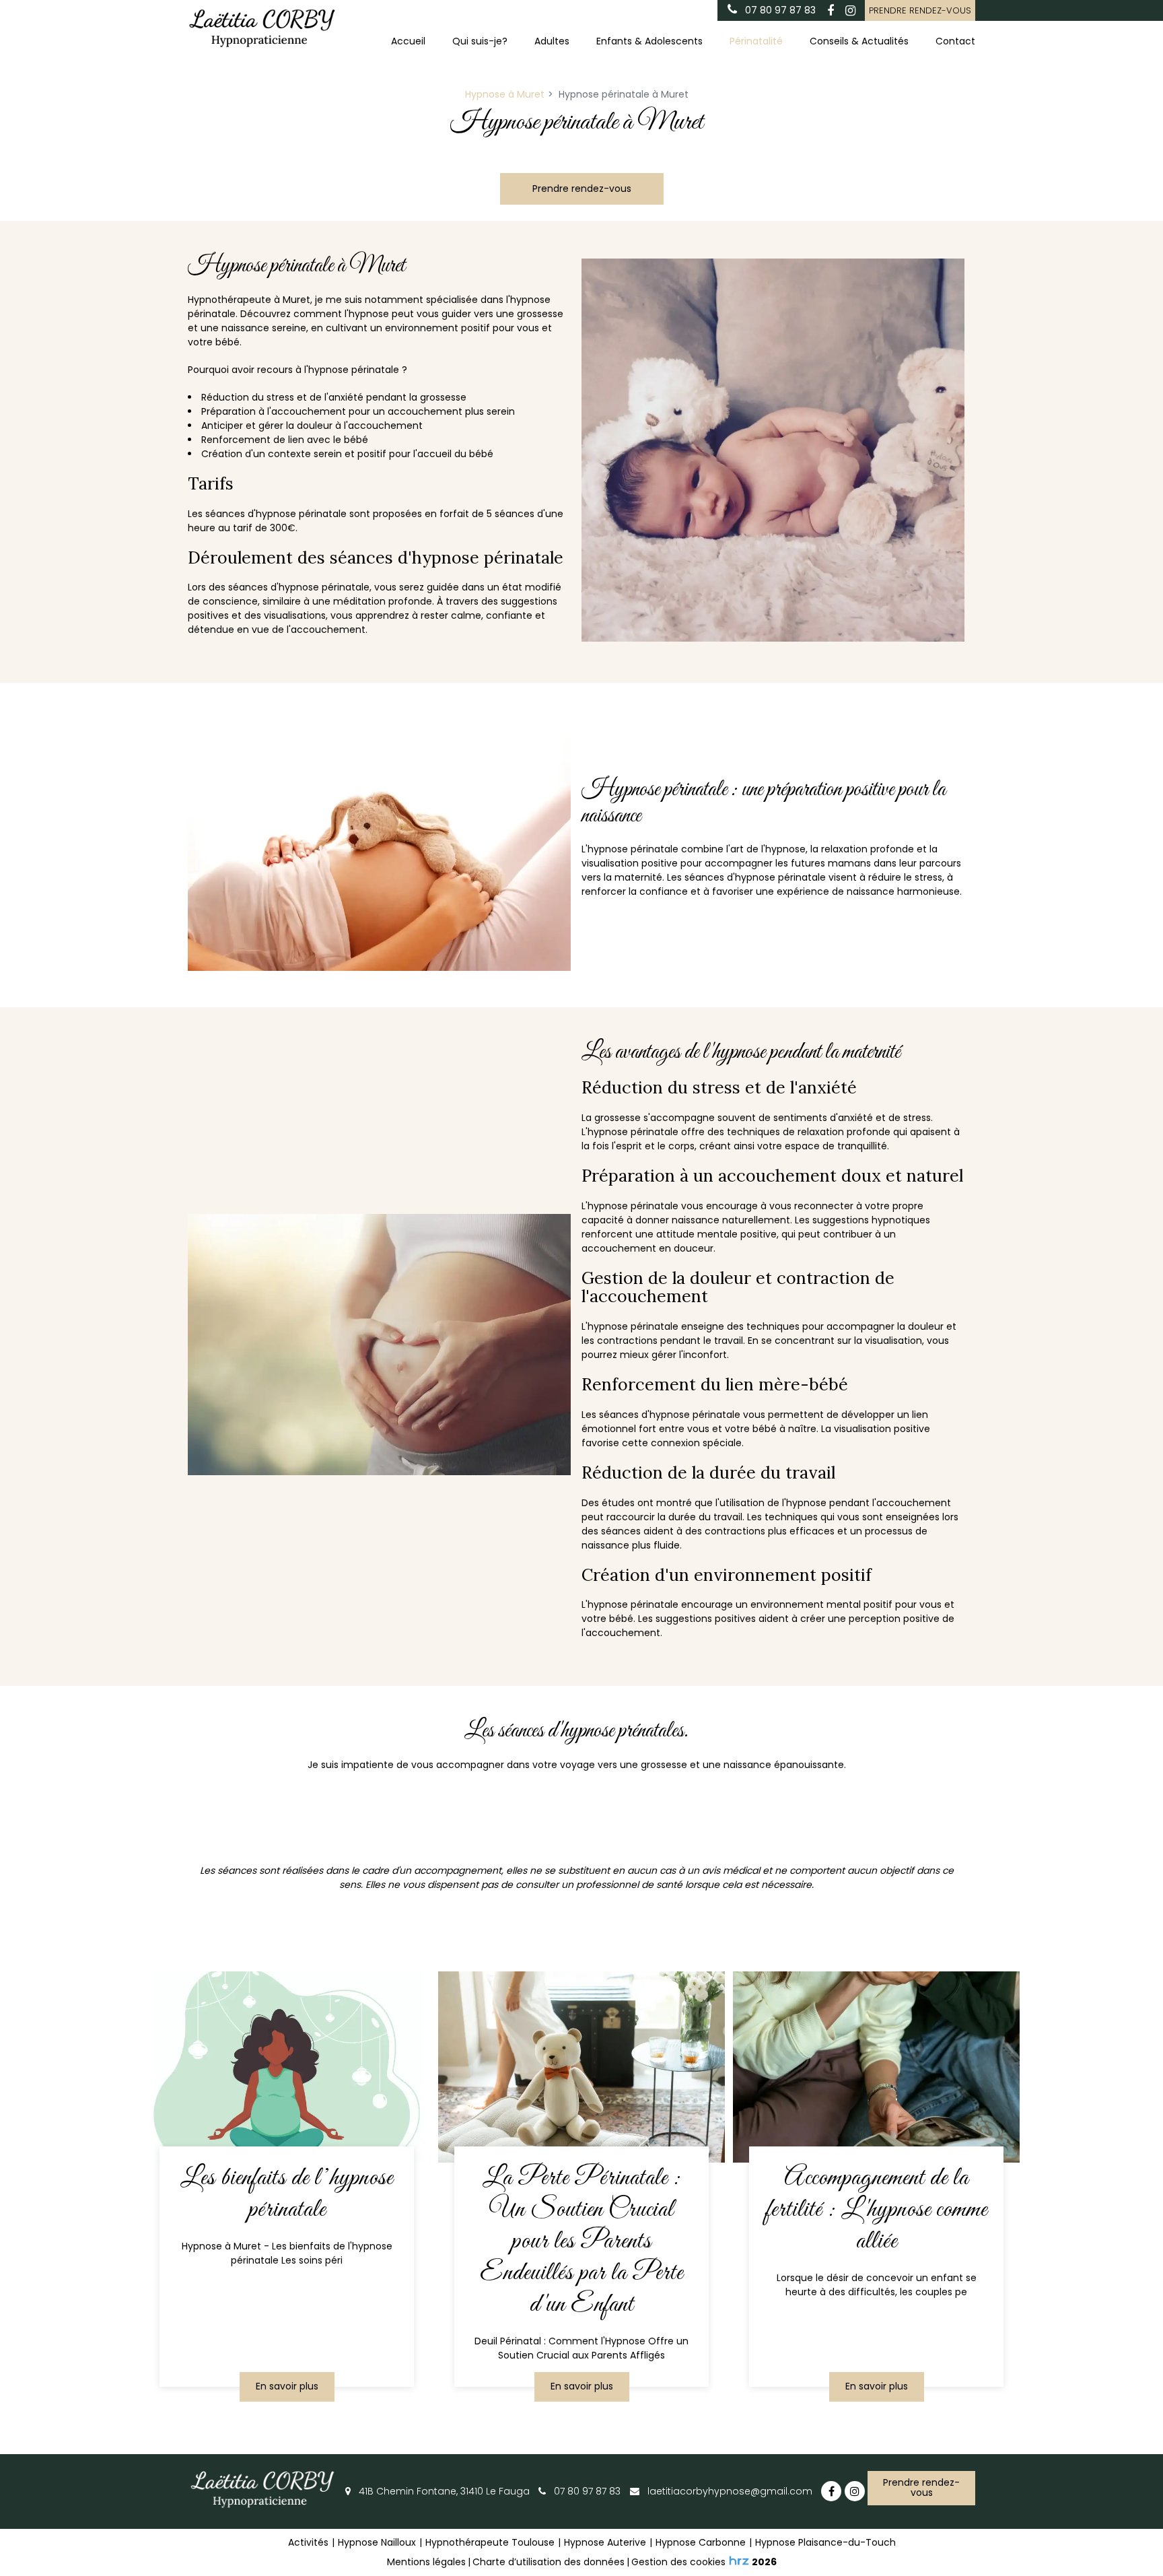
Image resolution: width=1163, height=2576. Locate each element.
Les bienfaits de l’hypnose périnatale (287, 2194)
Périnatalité (756, 41)
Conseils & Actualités (859, 41)
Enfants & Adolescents (649, 41)
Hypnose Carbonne (701, 2542)
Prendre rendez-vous (920, 10)
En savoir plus (287, 2386)
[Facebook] (831, 11)
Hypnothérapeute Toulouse (490, 2542)
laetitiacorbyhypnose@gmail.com (729, 2491)
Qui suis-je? (480, 41)
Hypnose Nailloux (377, 2542)
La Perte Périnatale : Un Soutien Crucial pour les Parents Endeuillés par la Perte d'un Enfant (581, 2242)
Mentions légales (426, 2562)
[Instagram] (850, 11)
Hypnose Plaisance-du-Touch (825, 2542)
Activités (308, 2542)
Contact (955, 41)
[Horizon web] (739, 2561)
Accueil (408, 41)
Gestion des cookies (678, 2562)
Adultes (552, 41)
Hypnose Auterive (605, 2542)
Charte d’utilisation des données (549, 2562)
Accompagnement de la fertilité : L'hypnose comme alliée (877, 2210)
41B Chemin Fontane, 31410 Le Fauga (443, 2491)
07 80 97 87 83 (586, 2491)
